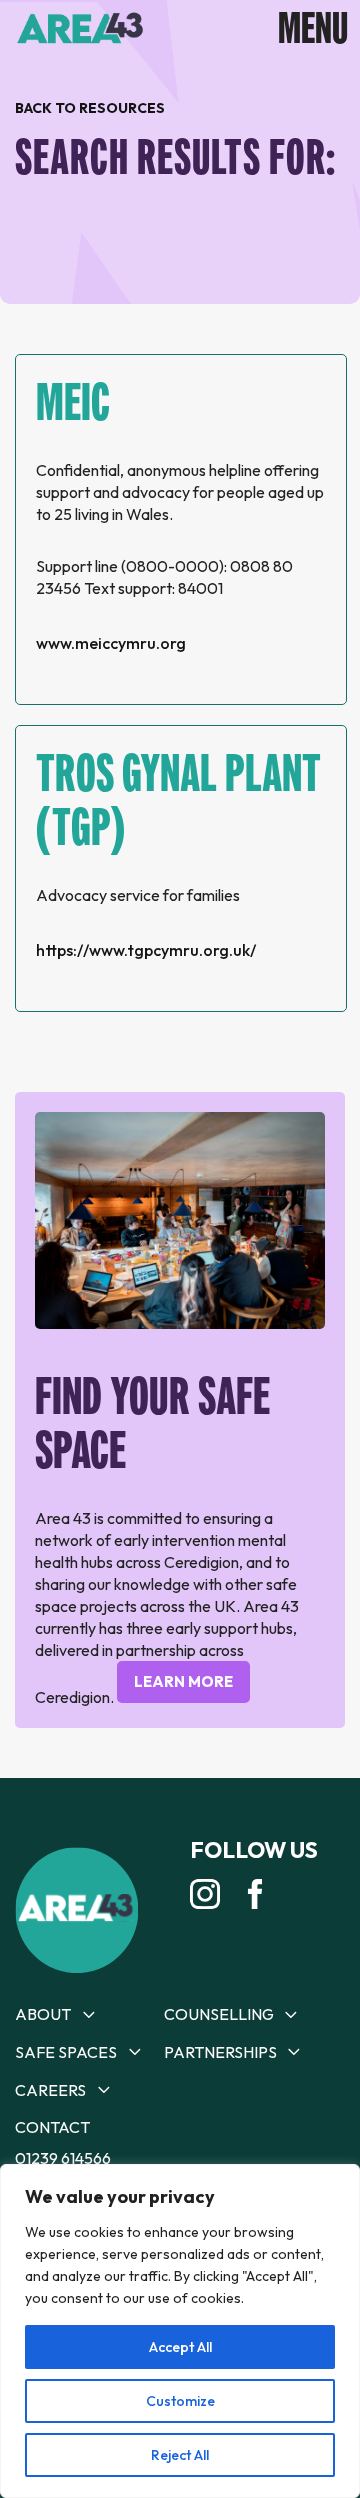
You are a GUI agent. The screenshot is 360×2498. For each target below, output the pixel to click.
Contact (52, 2127)
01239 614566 (63, 2158)
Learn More (183, 1681)
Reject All (180, 2455)
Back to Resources (90, 108)
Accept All (180, 2347)
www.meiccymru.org (111, 643)
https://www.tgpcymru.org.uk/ (146, 950)
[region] (180, 2331)
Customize (180, 2401)
